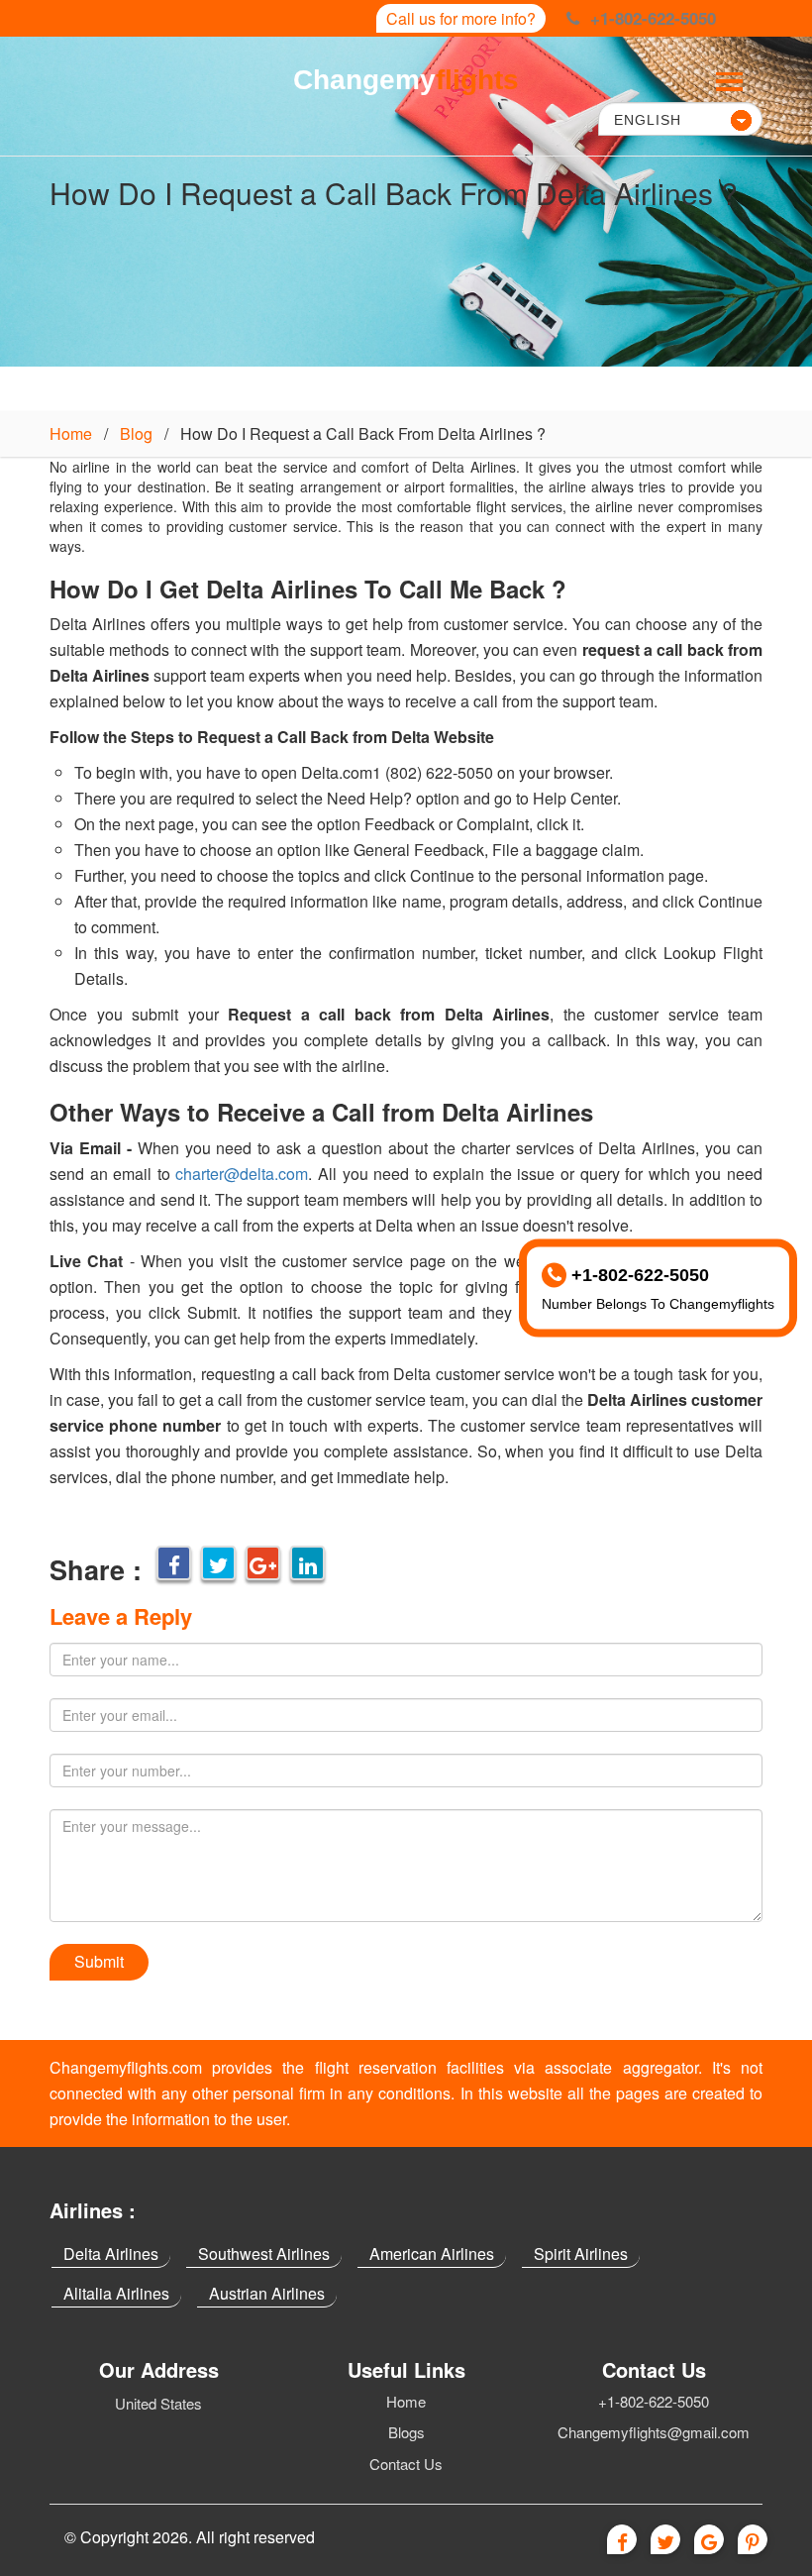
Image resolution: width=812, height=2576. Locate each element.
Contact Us (406, 2464)
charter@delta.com (242, 1174)
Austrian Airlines (267, 2293)
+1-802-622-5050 (654, 2401)
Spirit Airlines (581, 2254)
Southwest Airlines (264, 2254)
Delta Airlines (111, 2254)
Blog (136, 433)
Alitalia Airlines (116, 2293)
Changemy (406, 80)
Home (71, 433)
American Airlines (432, 2254)
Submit (99, 1961)
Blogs (406, 2432)
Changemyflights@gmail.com (654, 2432)
